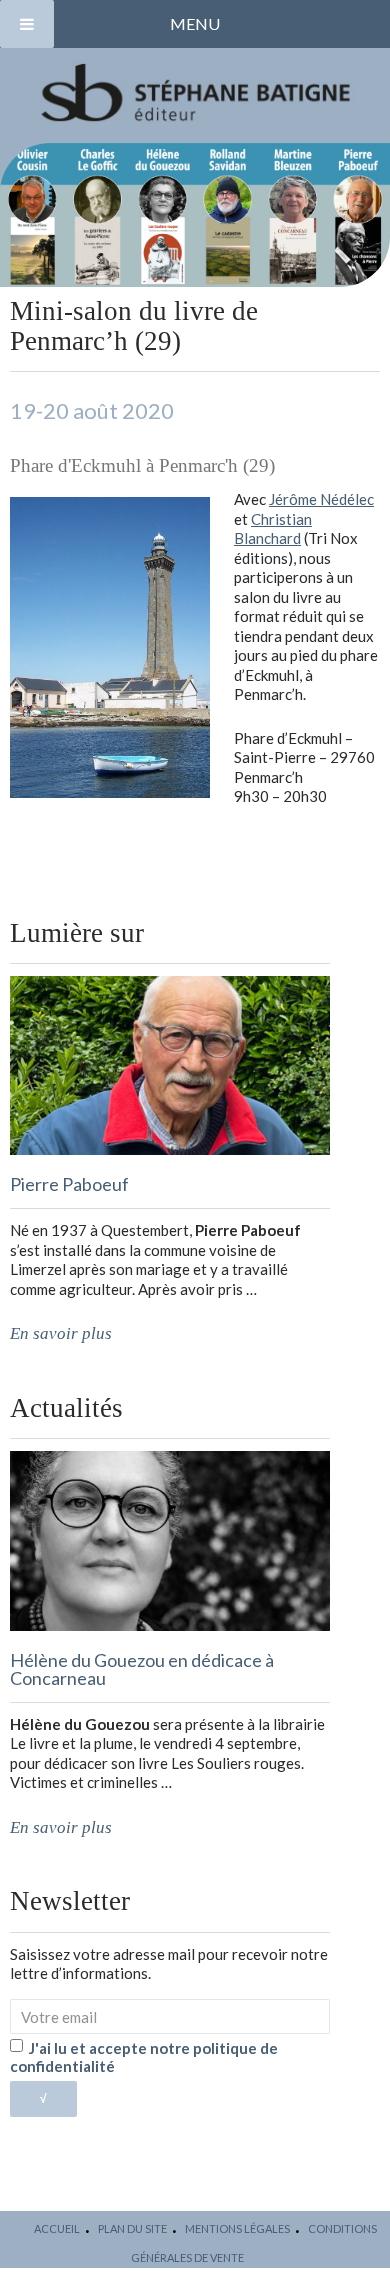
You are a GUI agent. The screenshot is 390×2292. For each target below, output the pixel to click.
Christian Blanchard (273, 529)
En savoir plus (61, 1333)
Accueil (57, 2228)
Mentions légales (237, 2228)
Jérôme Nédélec (321, 499)
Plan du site (132, 2228)
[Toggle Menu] (27, 24)
